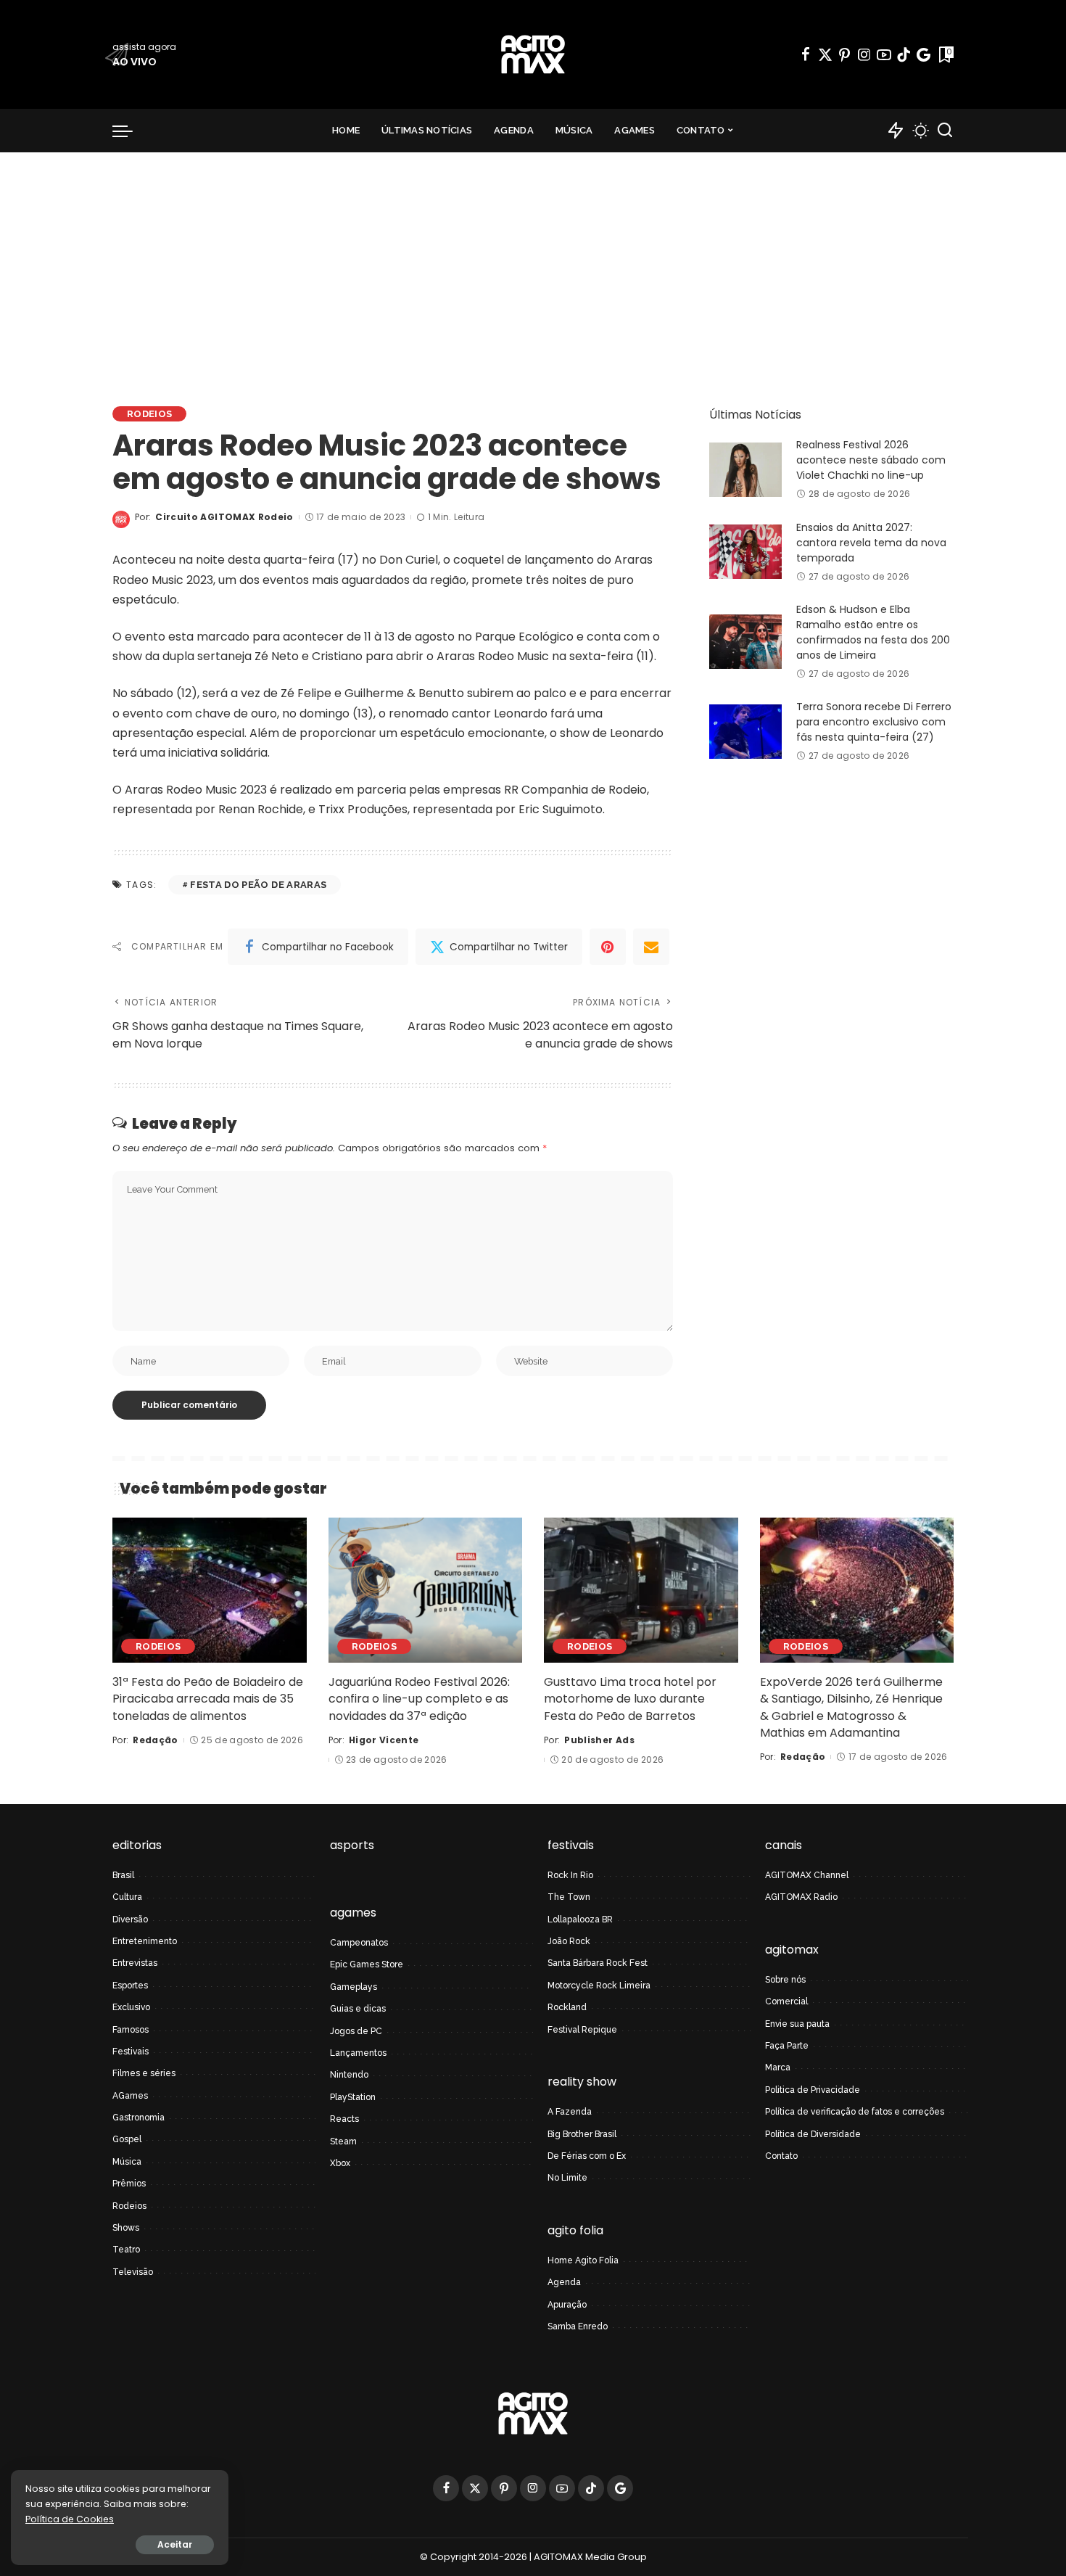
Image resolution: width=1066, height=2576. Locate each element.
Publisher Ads (599, 1740)
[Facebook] (806, 54)
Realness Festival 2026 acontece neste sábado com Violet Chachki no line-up (871, 460)
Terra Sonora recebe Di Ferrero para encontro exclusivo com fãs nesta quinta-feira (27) (874, 722)
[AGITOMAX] (533, 54)
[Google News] (924, 54)
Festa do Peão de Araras (258, 885)
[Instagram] (864, 54)
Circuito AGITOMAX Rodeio (224, 517)
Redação (155, 1740)
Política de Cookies (70, 2519)
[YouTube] (884, 54)
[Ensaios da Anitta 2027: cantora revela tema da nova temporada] (745, 552)
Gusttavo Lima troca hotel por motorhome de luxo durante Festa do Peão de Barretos (630, 1699)
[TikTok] (904, 54)
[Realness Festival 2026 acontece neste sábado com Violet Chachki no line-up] (745, 470)
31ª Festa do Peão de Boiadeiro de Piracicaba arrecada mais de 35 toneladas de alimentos (208, 1699)
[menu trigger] (130, 131)
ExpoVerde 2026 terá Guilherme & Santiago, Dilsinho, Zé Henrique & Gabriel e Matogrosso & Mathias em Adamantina (851, 1707)
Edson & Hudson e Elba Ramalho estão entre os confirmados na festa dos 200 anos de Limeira (873, 632)
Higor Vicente (384, 1740)
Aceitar (175, 2544)
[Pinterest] (845, 54)
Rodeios (149, 414)
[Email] (651, 947)
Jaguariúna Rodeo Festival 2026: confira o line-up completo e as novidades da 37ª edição (419, 1699)
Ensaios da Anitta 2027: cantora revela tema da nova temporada (871, 543)
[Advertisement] (533, 261)
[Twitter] (825, 54)
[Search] (945, 131)
